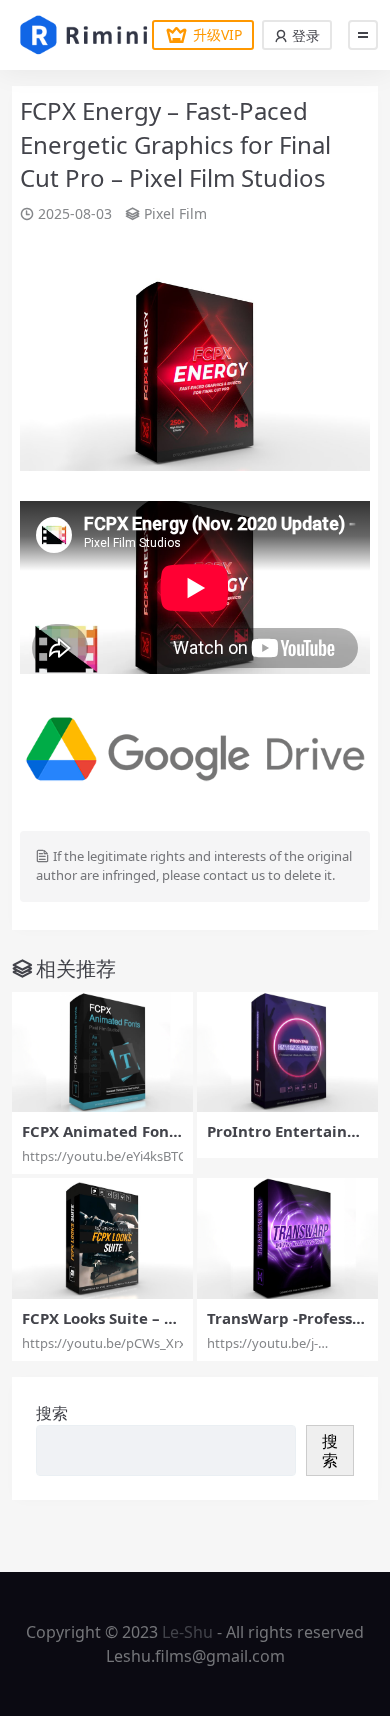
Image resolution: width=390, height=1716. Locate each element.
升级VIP (217, 34)
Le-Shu (187, 1632)
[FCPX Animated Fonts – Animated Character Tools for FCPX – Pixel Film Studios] (102, 1052)
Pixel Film (175, 213)
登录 (304, 35)
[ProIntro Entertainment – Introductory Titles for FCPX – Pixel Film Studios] (287, 1052)
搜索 (52, 1413)
